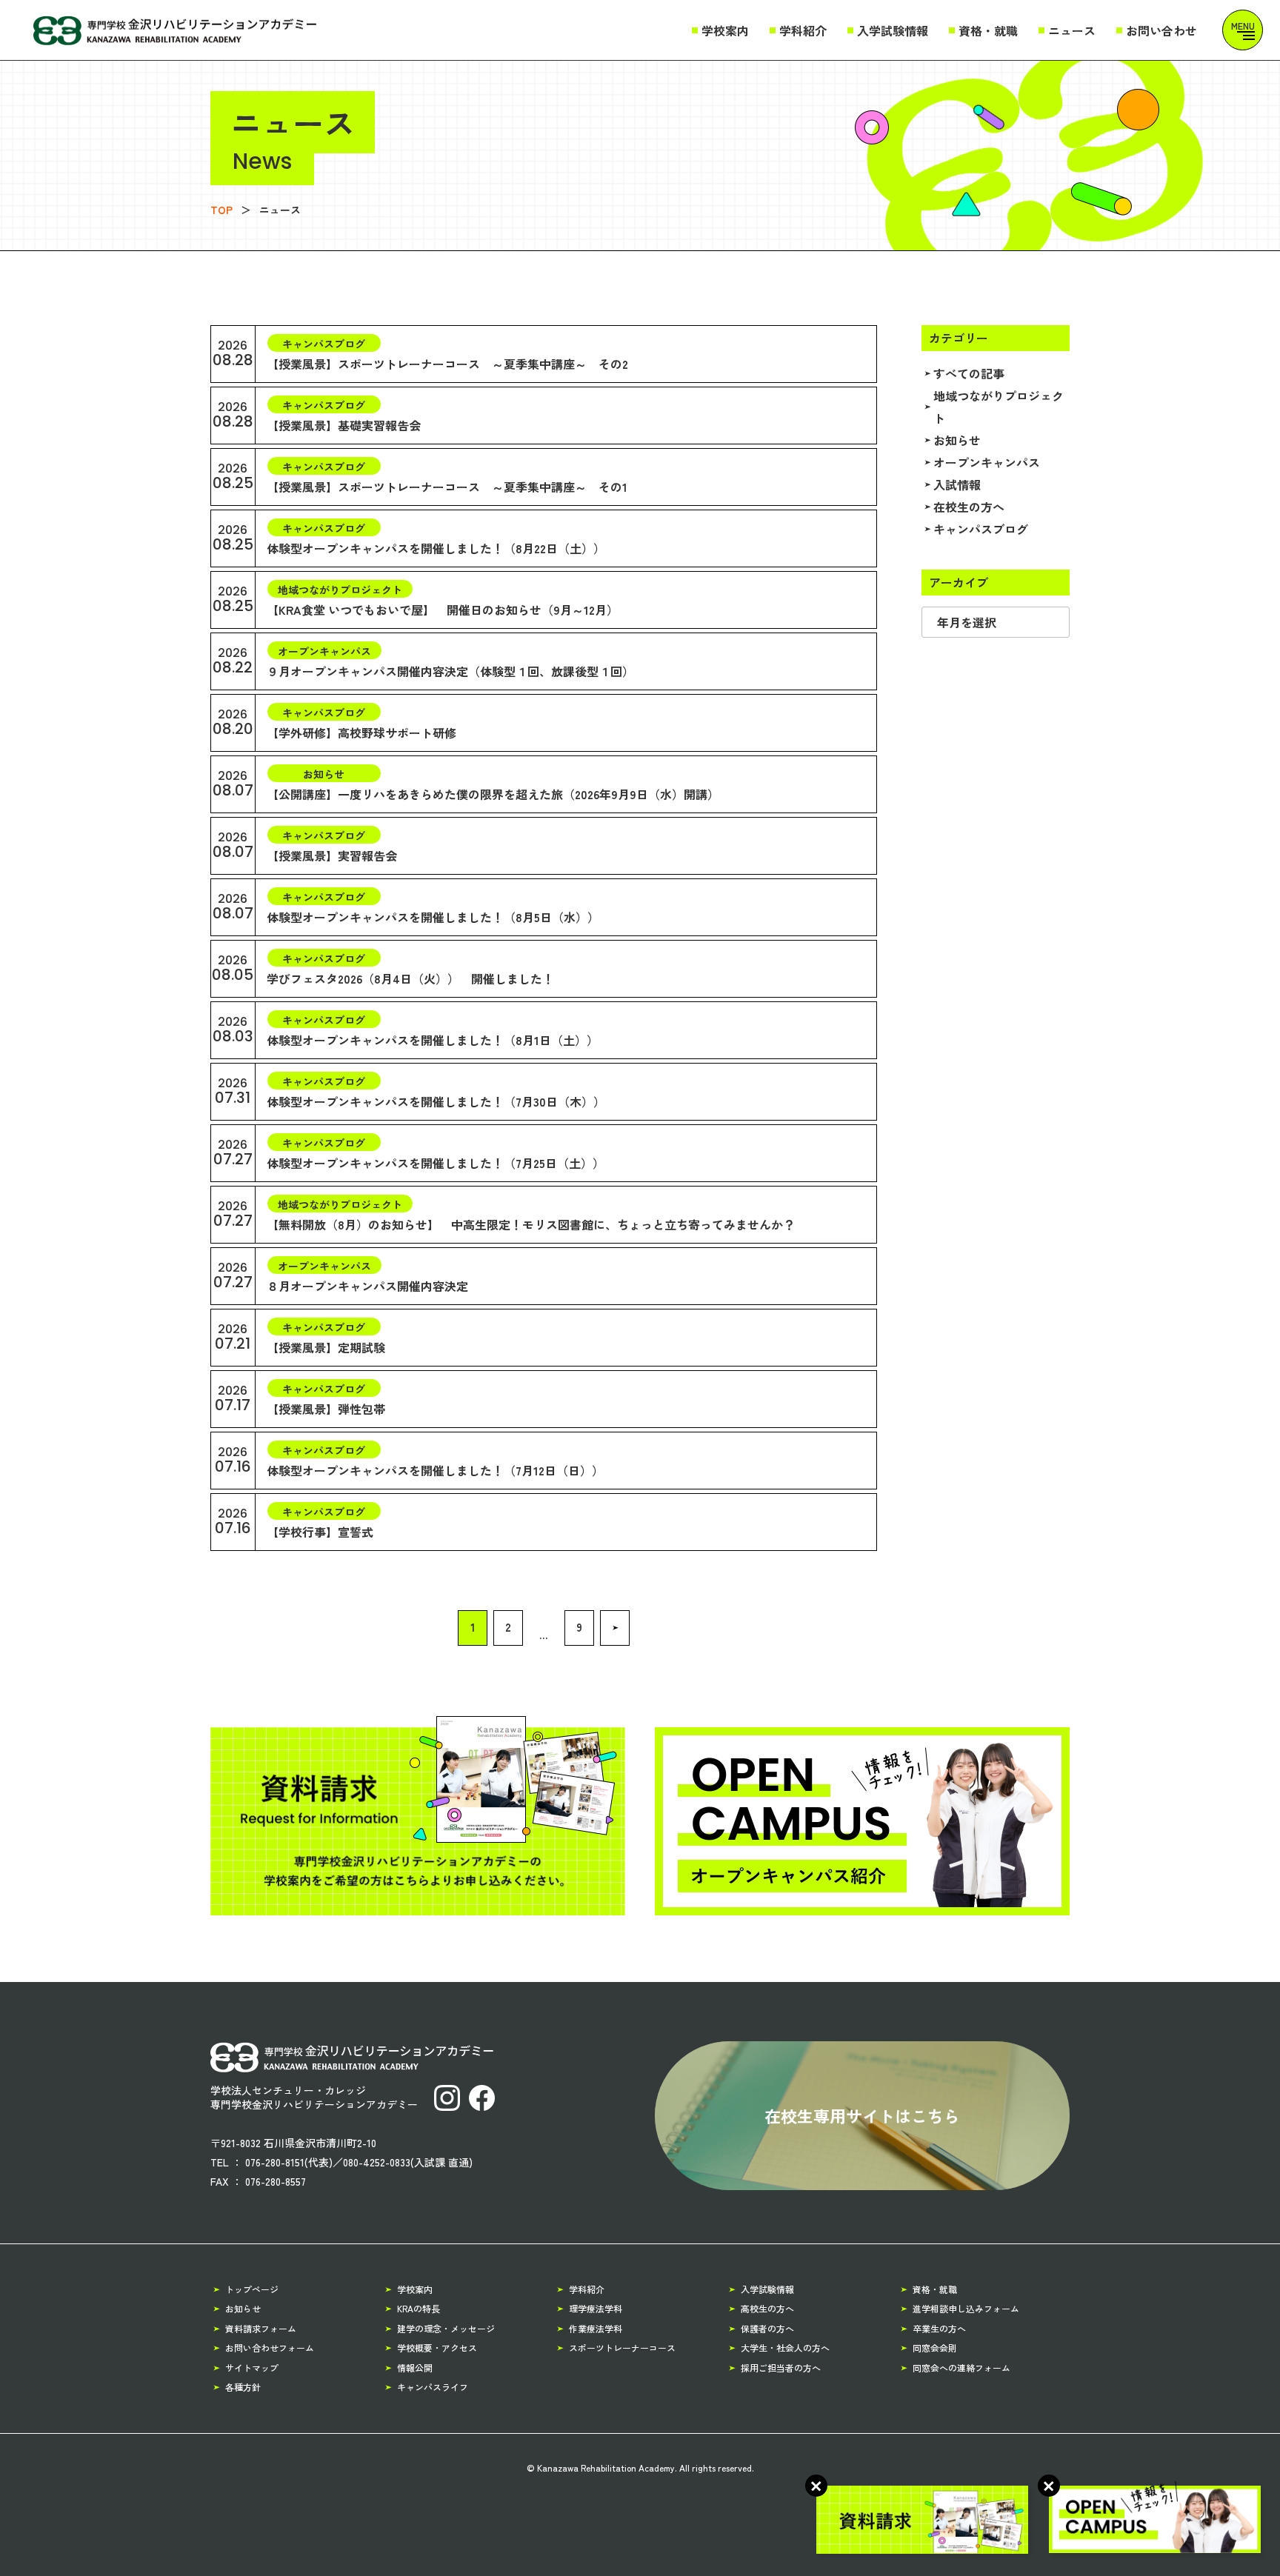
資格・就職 (988, 30)
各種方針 (243, 2387)
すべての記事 (969, 373)
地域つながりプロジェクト (999, 407)
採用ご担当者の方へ (781, 2368)
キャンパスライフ (433, 2387)
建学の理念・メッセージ (446, 2328)
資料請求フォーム (261, 2328)
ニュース (1072, 30)
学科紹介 (803, 30)
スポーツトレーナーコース (622, 2348)
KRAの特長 (419, 2308)
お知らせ (957, 440)
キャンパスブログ (981, 529)
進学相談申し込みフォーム (966, 2308)
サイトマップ (252, 2368)
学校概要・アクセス (437, 2348)
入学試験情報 (893, 30)
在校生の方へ (969, 507)
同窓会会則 (935, 2348)
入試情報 (957, 484)
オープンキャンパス (987, 462)
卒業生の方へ (939, 2328)
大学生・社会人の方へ (785, 2348)
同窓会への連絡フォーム (961, 2368)
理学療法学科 (596, 2308)
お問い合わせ (1161, 30)
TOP (221, 210)
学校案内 (725, 30)
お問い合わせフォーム (270, 2348)
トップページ (252, 2289)
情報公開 (415, 2368)
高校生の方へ (767, 2308)
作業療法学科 (596, 2328)
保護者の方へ (767, 2328)
